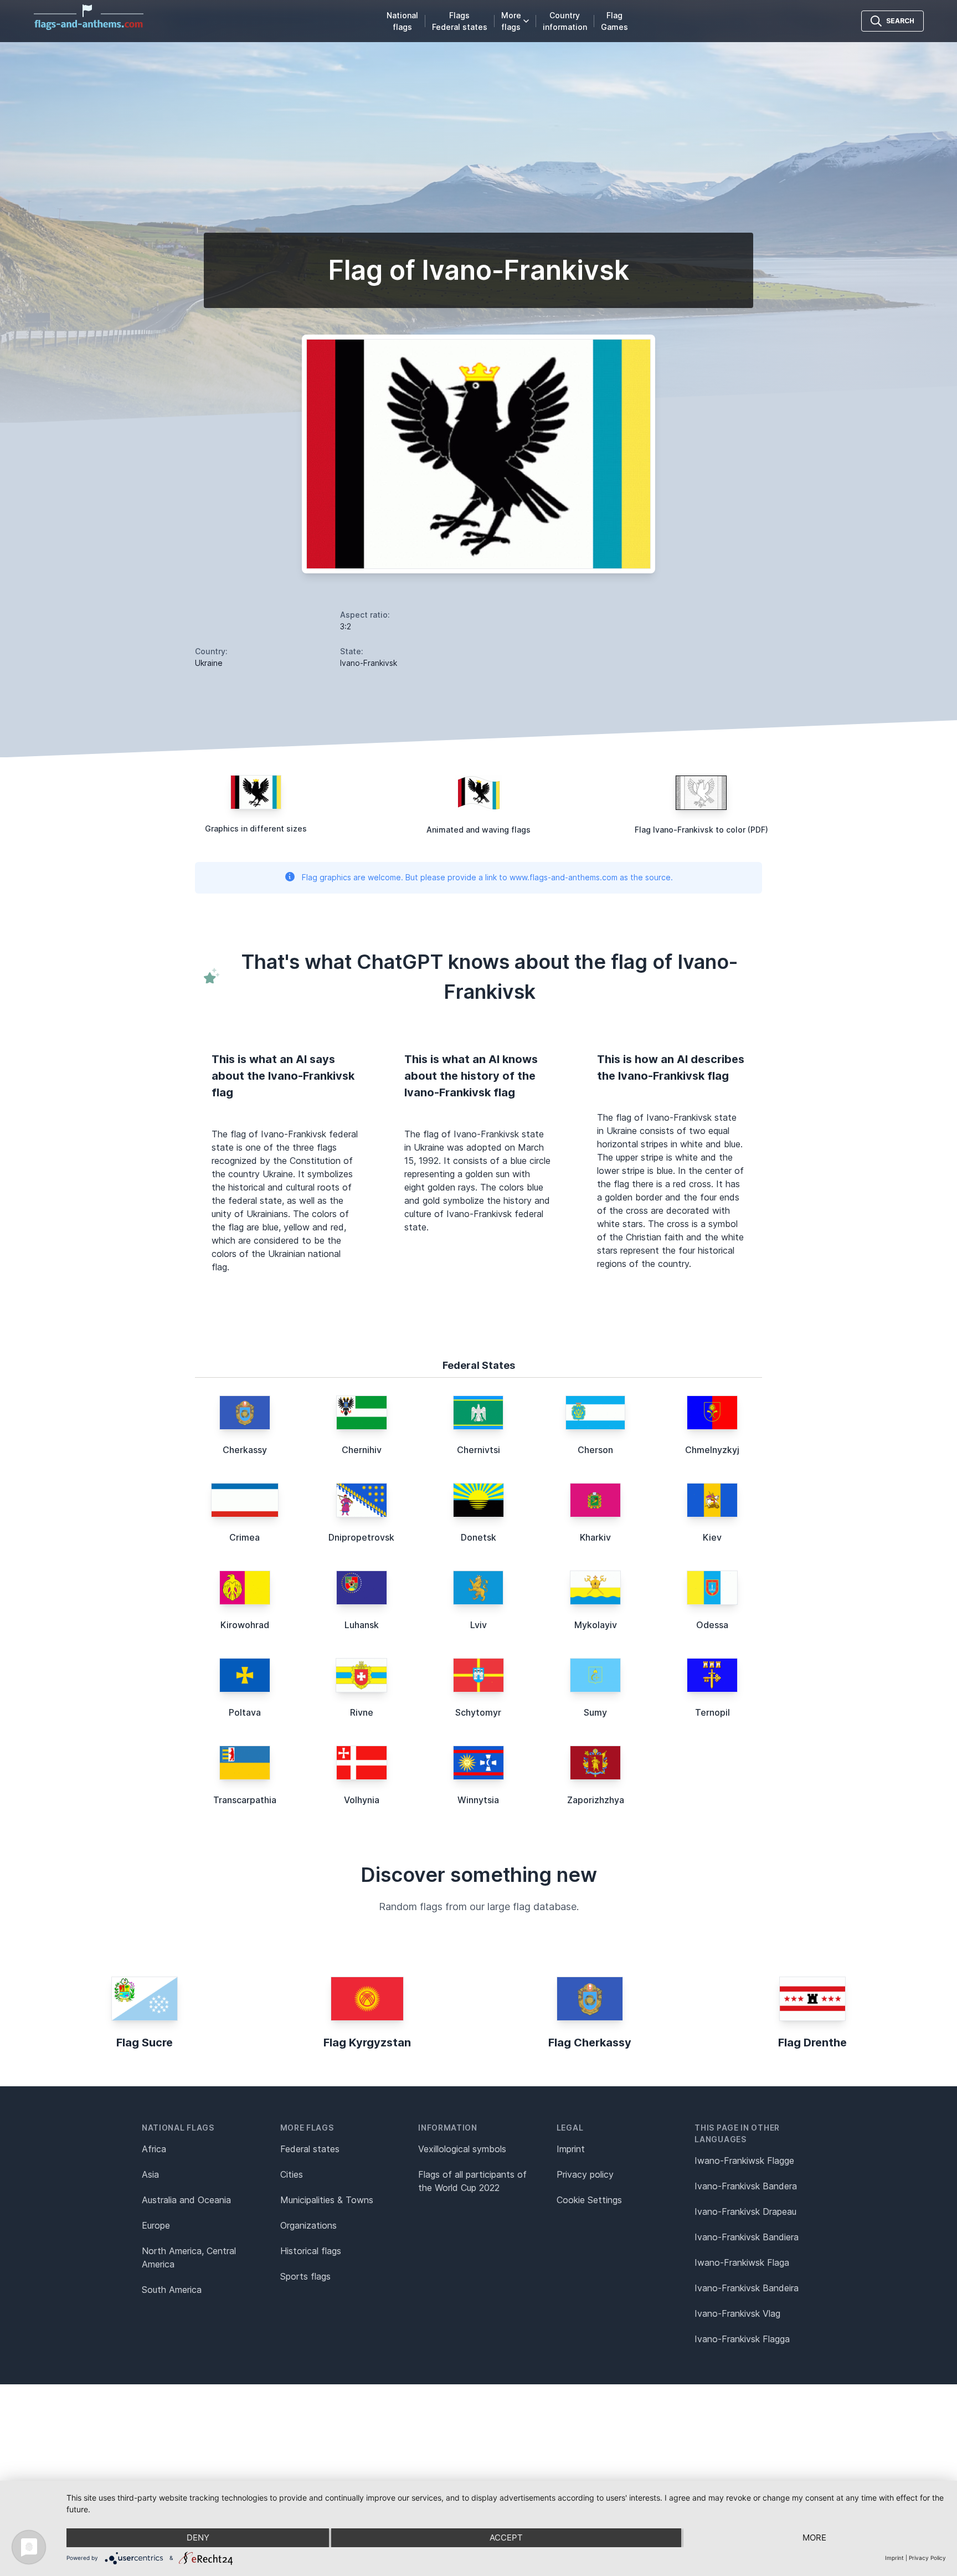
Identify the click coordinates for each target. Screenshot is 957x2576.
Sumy (595, 1712)
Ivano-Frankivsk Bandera (746, 2186)
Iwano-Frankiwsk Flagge (744, 2161)
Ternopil (712, 1712)
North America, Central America (189, 2257)
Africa (154, 2149)
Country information (565, 21)
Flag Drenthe (812, 2043)
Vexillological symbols (462, 2149)
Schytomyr (478, 1712)
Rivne (362, 1712)
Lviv (478, 1625)
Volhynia (362, 1800)
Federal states (310, 2149)
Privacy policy (585, 2174)
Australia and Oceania (186, 2200)
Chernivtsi (478, 1450)
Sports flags (305, 2276)
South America (172, 2290)
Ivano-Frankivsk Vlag (737, 2313)
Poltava (245, 1712)
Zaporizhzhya (596, 1800)
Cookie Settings (589, 2200)
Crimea (245, 1537)
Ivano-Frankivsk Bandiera (747, 2237)
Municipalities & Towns (327, 2200)
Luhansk (362, 1625)
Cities (292, 2174)
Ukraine (209, 663)
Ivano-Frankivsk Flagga (742, 2339)
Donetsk (478, 1537)
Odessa (712, 1625)
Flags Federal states (460, 21)
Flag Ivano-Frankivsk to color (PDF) (701, 830)
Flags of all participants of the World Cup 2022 (472, 2181)
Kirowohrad (245, 1625)
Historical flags (311, 2251)
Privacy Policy (927, 2558)
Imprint (571, 2149)
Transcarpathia (245, 1800)
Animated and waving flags (478, 830)
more (814, 2537)
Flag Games (614, 21)
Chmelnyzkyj (712, 1450)
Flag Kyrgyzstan (367, 2043)
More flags (511, 21)
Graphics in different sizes (256, 828)
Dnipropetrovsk (361, 1537)
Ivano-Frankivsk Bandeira (747, 2288)
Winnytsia (478, 1800)
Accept (506, 2537)
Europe (156, 2225)
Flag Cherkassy (590, 2043)
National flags (402, 21)
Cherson (595, 1450)
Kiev (712, 1537)
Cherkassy (245, 1450)
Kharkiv (595, 1537)
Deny (198, 2537)
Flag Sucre (145, 2043)
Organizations (308, 2225)
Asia (150, 2174)
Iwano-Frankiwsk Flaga (742, 2262)
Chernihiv (362, 1450)
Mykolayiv (596, 1625)
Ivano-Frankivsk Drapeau (745, 2211)
